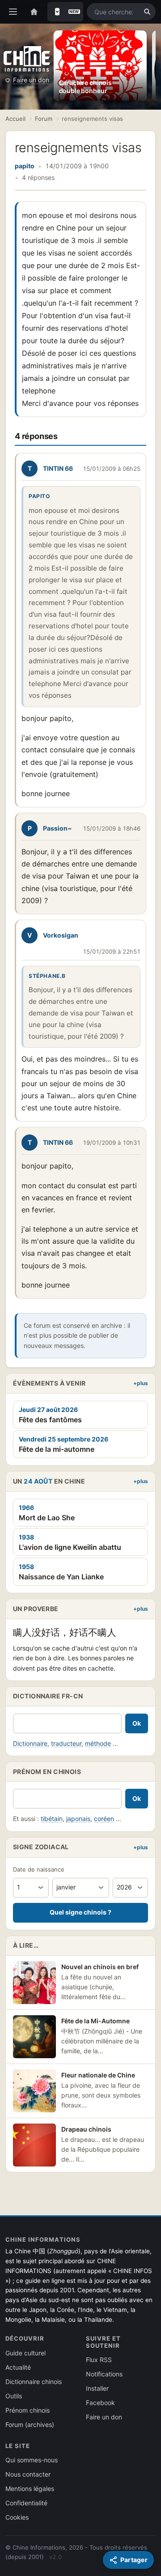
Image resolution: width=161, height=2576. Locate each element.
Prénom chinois (28, 2410)
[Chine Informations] (27, 59)
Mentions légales (30, 2489)
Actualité (18, 2367)
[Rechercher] (147, 12)
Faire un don (31, 80)
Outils (14, 2396)
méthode (98, 1743)
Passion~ (57, 828)
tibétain (52, 1819)
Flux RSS (99, 2360)
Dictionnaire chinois (34, 2382)
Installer (97, 2388)
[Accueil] (34, 12)
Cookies (17, 2517)
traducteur (66, 1743)
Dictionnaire (30, 1743)
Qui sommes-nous (32, 2460)
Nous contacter (28, 2474)
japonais (78, 1819)
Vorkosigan (61, 935)
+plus (141, 1383)
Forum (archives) (30, 2425)
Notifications (104, 2374)
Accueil (15, 119)
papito (25, 166)
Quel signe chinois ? (80, 1912)
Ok (137, 1723)
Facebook (100, 2403)
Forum (44, 119)
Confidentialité (26, 2503)
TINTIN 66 (58, 468)
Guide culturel (25, 2353)
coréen (104, 1819)
